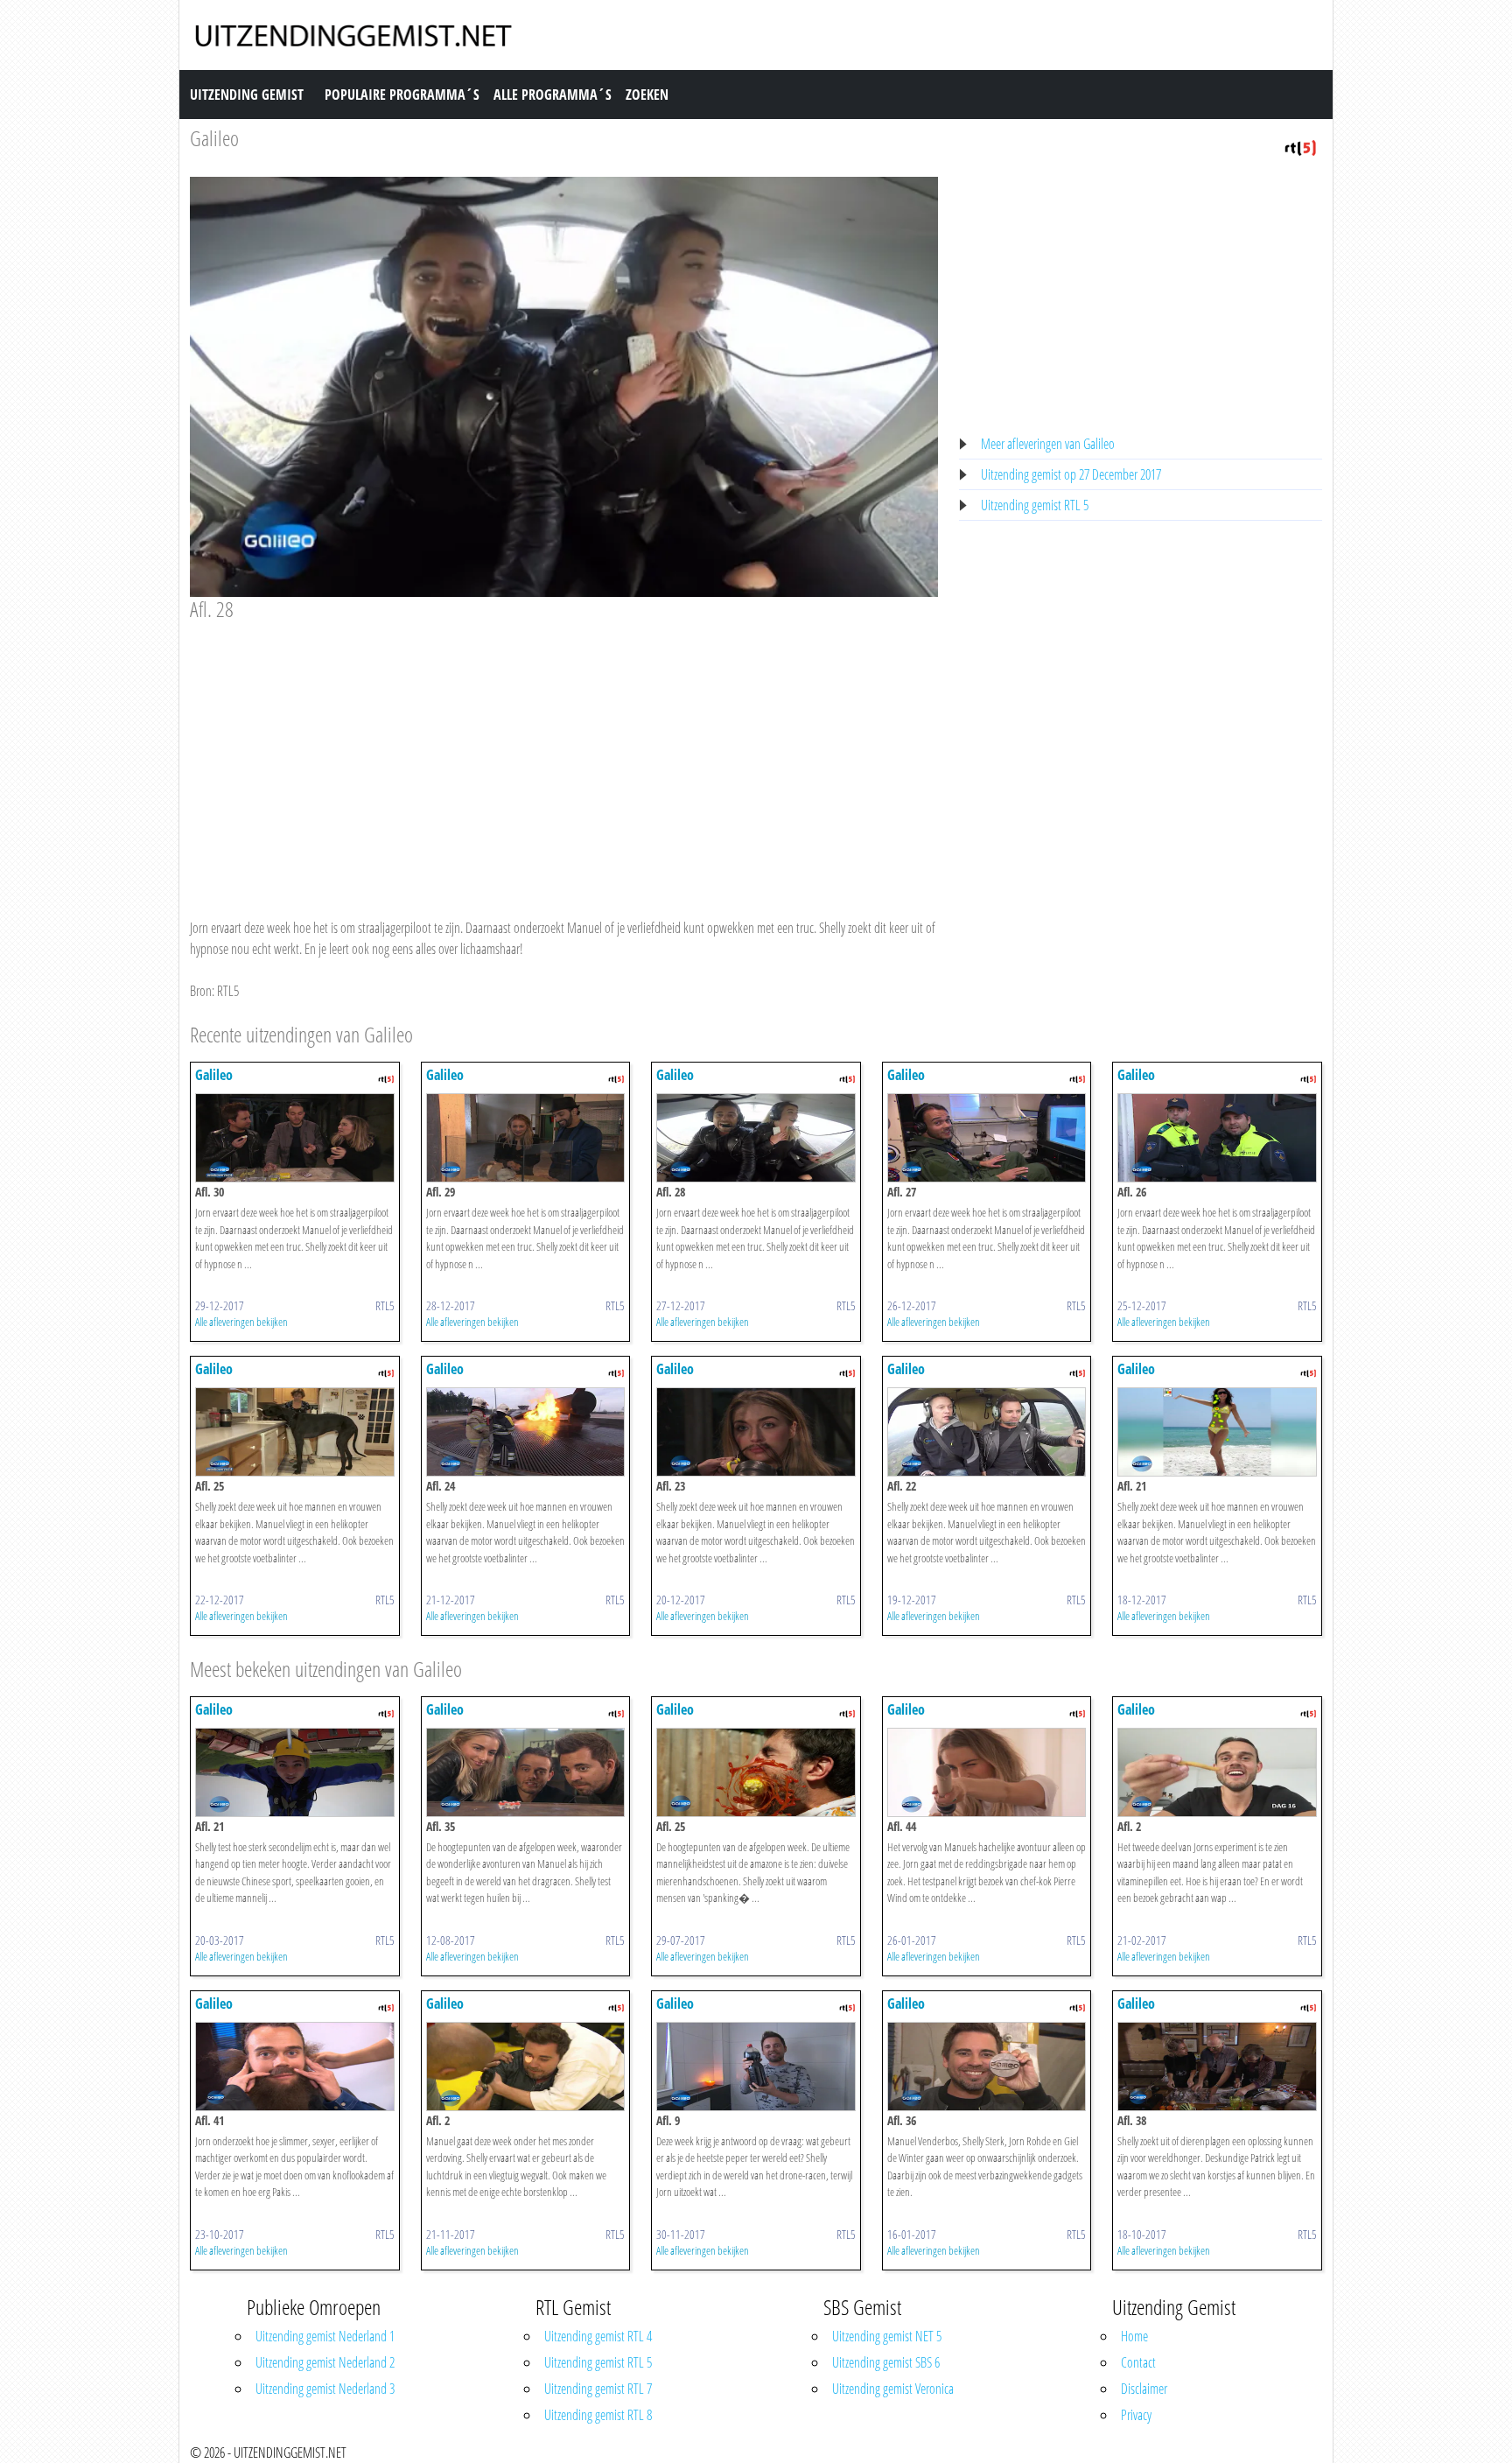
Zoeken (647, 95)
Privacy (1136, 2415)
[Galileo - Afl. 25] (295, 1430)
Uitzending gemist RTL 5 (1035, 505)
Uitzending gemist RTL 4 (598, 2336)
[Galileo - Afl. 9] (756, 2065)
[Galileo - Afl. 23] (756, 1430)
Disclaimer (1144, 2389)
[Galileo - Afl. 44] (987, 1771)
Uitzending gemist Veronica (893, 2389)
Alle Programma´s (553, 95)
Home (1134, 2336)
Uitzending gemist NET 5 (887, 2336)
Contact (1138, 2362)
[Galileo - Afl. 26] (1217, 1136)
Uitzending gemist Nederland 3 (325, 2389)
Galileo (214, 138)
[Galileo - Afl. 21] (1217, 1430)
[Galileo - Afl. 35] (526, 1771)
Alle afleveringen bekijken (241, 1322)
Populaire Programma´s (402, 95)
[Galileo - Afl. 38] (1217, 2065)
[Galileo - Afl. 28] (756, 1136)
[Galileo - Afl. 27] (987, 1136)
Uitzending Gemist (247, 95)
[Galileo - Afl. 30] (295, 1136)
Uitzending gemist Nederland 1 (325, 2336)
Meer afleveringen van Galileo (1048, 444)
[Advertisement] (564, 753)
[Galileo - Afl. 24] (526, 1430)
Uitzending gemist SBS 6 (886, 2362)
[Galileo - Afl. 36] (987, 2065)
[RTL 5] (1300, 146)
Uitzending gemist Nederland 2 (325, 2362)
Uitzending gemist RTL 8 (598, 2415)
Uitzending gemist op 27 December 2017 (1071, 474)
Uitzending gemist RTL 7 (598, 2389)
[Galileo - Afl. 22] (987, 1430)
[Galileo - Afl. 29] (526, 1136)
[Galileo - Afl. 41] (295, 2065)
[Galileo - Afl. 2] (1217, 1771)
